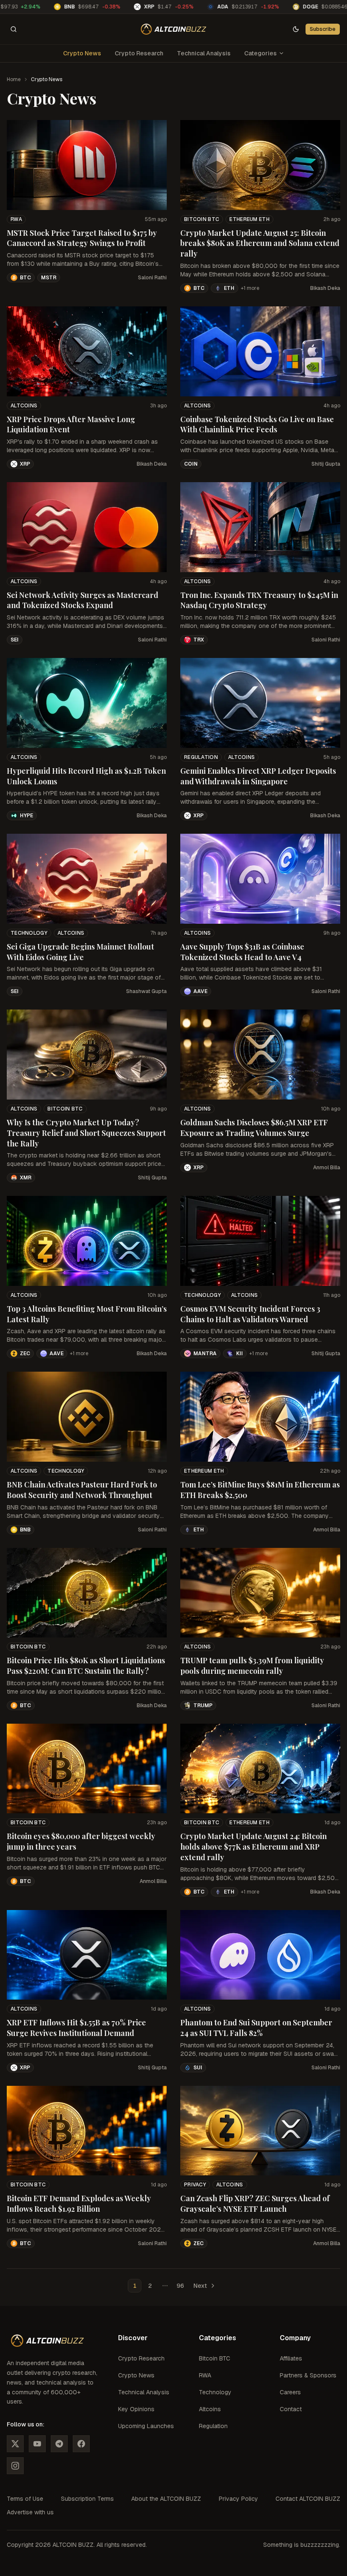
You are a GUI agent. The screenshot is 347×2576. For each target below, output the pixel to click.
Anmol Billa (327, 1168)
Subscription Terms (87, 2499)
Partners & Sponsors (308, 2375)
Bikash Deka (325, 288)
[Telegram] (59, 2444)
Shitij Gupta (326, 464)
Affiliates (291, 2358)
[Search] (14, 29)
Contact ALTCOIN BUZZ (308, 2499)
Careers (290, 2392)
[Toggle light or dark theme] (296, 29)
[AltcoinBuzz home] (174, 29)
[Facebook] (81, 2444)
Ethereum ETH (249, 219)
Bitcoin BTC (202, 219)
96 (180, 2286)
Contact (291, 2409)
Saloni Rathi (152, 278)
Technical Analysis (204, 53)
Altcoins (24, 406)
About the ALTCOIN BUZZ (166, 2499)
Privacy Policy (238, 2499)
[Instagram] (15, 2466)
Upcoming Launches (146, 2426)
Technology (29, 933)
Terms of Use (25, 2499)
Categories (260, 53)
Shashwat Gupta (146, 991)
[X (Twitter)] (15, 2444)
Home (14, 79)
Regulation (201, 757)
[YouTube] (37, 2444)
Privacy (195, 2185)
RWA (16, 219)
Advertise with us (30, 2512)
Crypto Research (139, 53)
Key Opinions (136, 2409)
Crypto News (82, 53)
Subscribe (323, 29)
